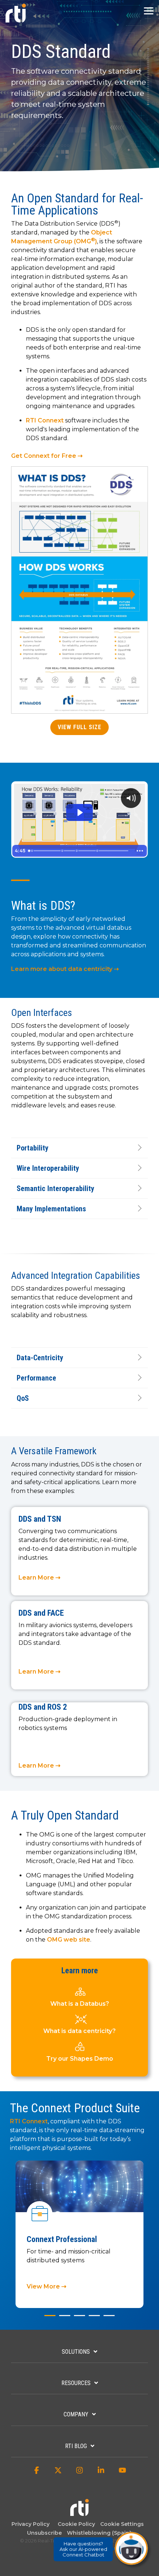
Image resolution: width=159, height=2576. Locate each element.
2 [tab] (63, 2319)
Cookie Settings (122, 2524)
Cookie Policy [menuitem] (75, 2524)
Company (76, 2414)
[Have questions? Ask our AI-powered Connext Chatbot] (131, 2548)
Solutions (76, 2352)
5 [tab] (107, 2319)
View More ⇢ (46, 2286)
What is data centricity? (79, 2031)
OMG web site (69, 1940)
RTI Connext (45, 420)
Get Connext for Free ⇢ (47, 456)
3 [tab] (78, 2319)
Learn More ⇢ (39, 1578)
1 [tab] (48, 2319)
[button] (149, 10)
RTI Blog (76, 2446)
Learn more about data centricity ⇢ (65, 969)
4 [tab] (92, 2319)
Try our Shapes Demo (80, 2059)
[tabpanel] (79, 2234)
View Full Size (79, 727)
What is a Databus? (80, 2004)
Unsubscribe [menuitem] (43, 2533)
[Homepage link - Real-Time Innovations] (79, 2512)
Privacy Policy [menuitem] (31, 2524)
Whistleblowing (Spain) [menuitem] (99, 2533)
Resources (76, 2383)
